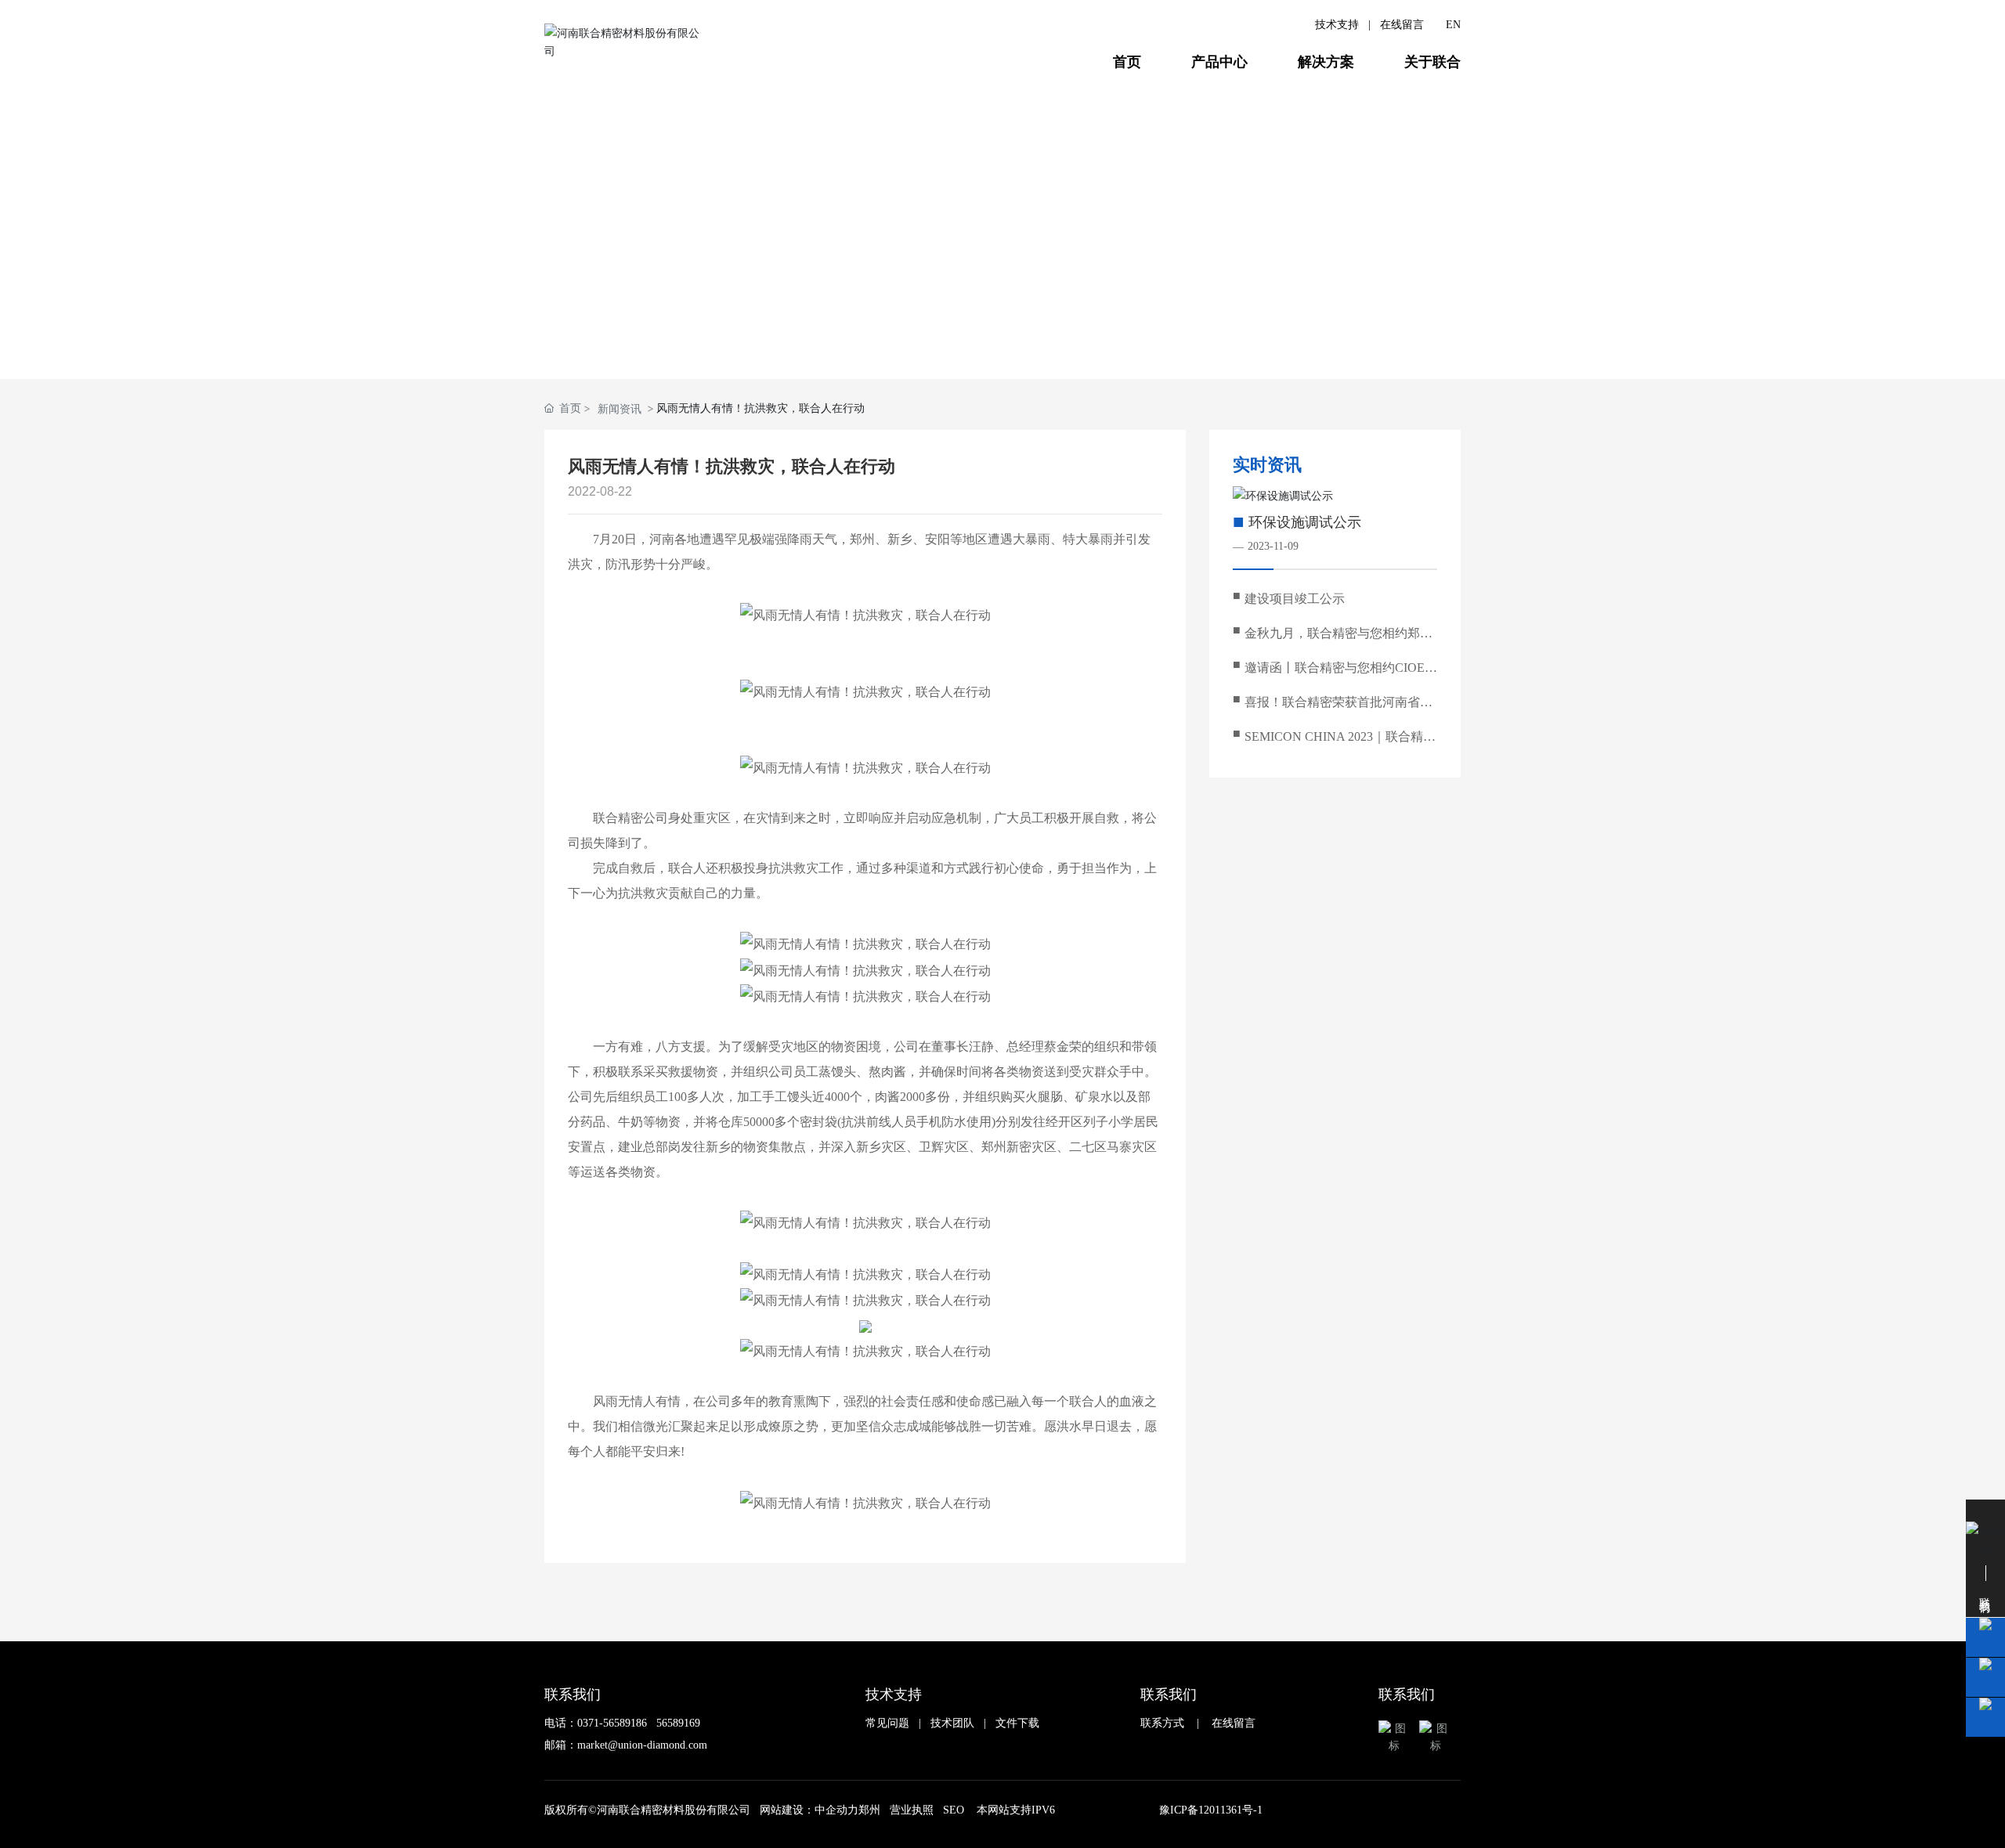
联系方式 (1162, 1723)
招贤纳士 (865, 330)
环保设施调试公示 (1305, 522)
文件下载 (1017, 1723)
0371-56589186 (612, 1723)
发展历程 (682, 330)
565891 (673, 1723)
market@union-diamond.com (642, 1745)
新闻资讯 (957, 330)
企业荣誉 (1048, 330)
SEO (954, 1810)
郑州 (869, 1810)
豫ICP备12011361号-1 (1211, 1810)
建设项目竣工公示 (1295, 599)
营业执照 (912, 1810)
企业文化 (773, 330)
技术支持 (1337, 25)
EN (1453, 25)
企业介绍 (590, 330)
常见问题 (887, 1723)
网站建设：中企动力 (809, 1810)
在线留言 (1402, 25)
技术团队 (952, 1723)
